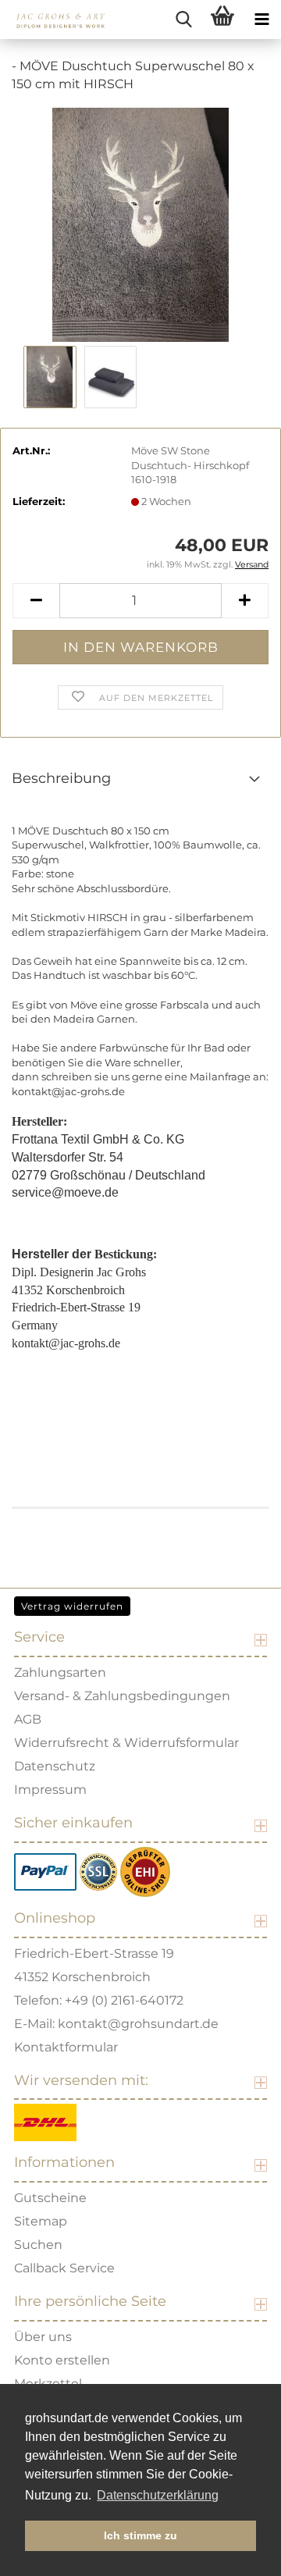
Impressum (50, 1790)
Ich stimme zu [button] (140, 2535)
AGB (28, 1719)
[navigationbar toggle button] (261, 20)
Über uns (43, 2337)
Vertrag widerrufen (72, 1606)
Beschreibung (61, 778)
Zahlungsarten (60, 1672)
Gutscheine (50, 2198)
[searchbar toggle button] (183, 20)
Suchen (38, 2245)
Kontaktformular (66, 2047)
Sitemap (41, 2221)
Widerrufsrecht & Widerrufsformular (126, 1743)
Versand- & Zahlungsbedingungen (122, 1696)
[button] (36, 601)
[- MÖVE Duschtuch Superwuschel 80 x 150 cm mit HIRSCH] (140, 223)
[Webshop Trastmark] (145, 1871)
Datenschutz (55, 1766)
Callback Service (64, 2268)
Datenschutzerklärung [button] (158, 2495)
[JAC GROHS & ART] (55, 20)
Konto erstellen (62, 2360)
